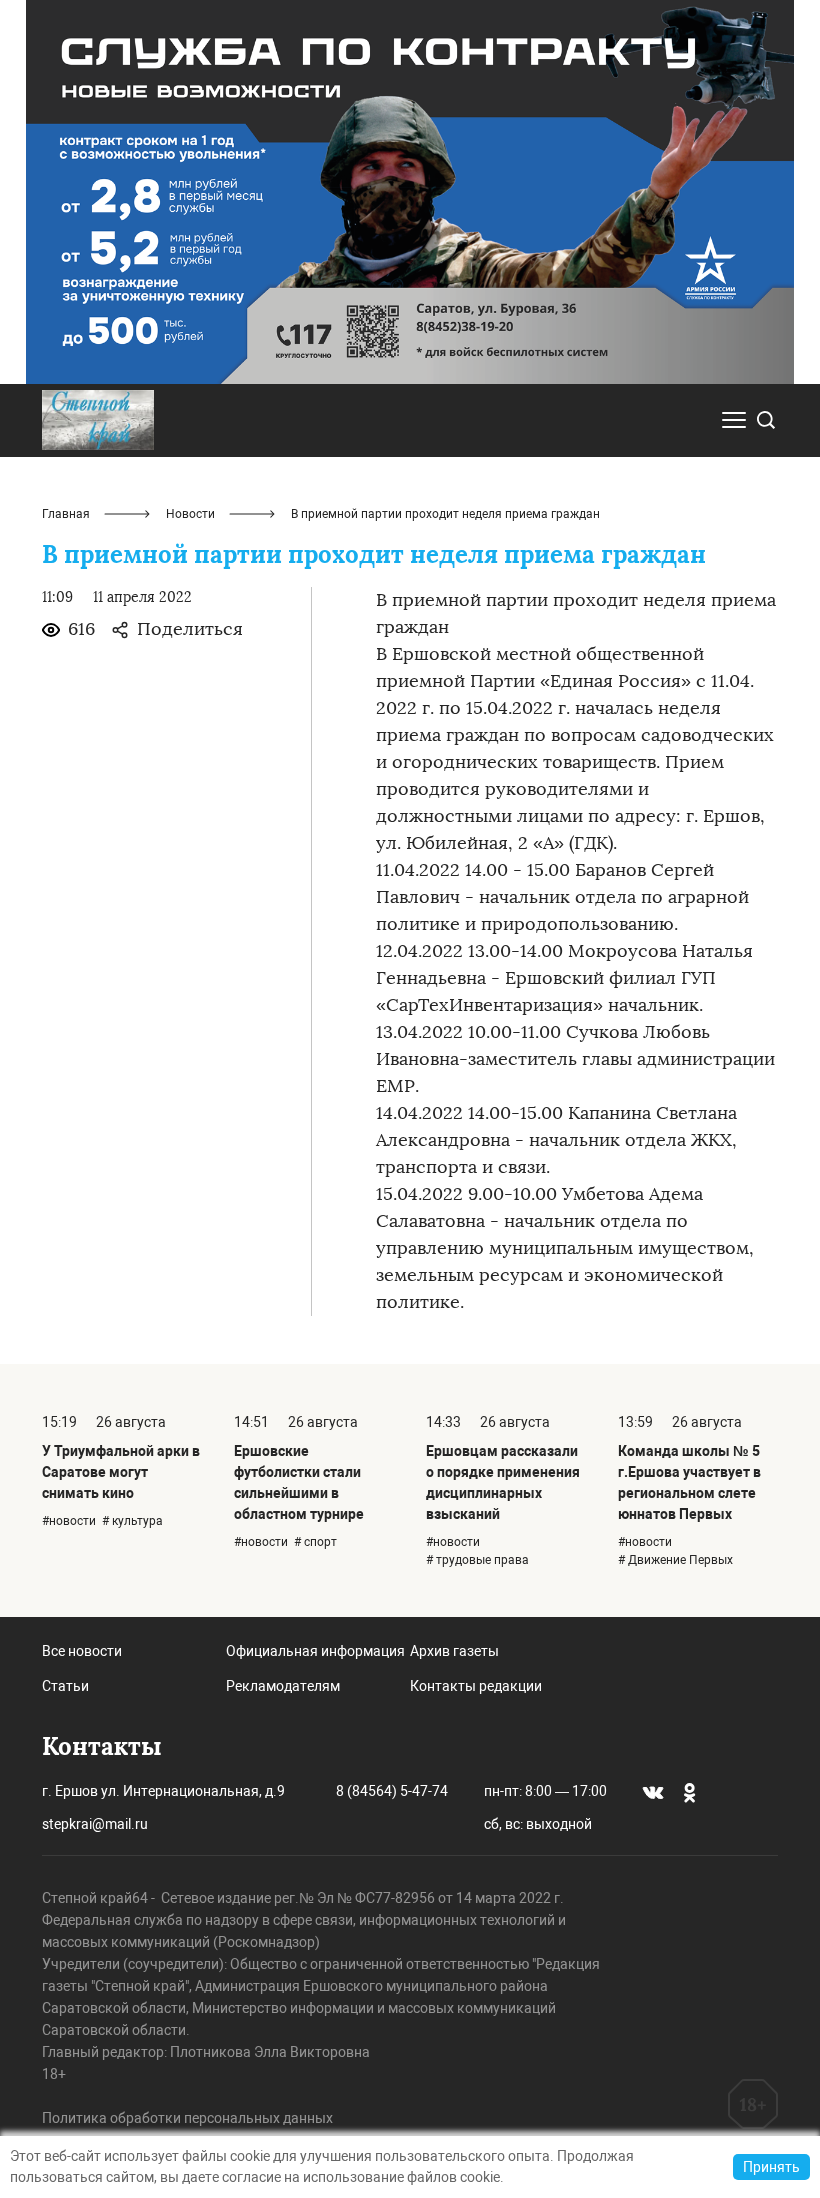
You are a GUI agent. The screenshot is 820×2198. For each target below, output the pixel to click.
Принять (771, 2167)
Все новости (82, 1651)
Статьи (65, 1686)
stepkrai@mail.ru (95, 1824)
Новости (190, 514)
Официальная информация (315, 1651)
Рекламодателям (283, 1686)
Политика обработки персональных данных (187, 2118)
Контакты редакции (476, 1686)
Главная (66, 514)
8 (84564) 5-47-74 (392, 1791)
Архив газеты (454, 1651)
